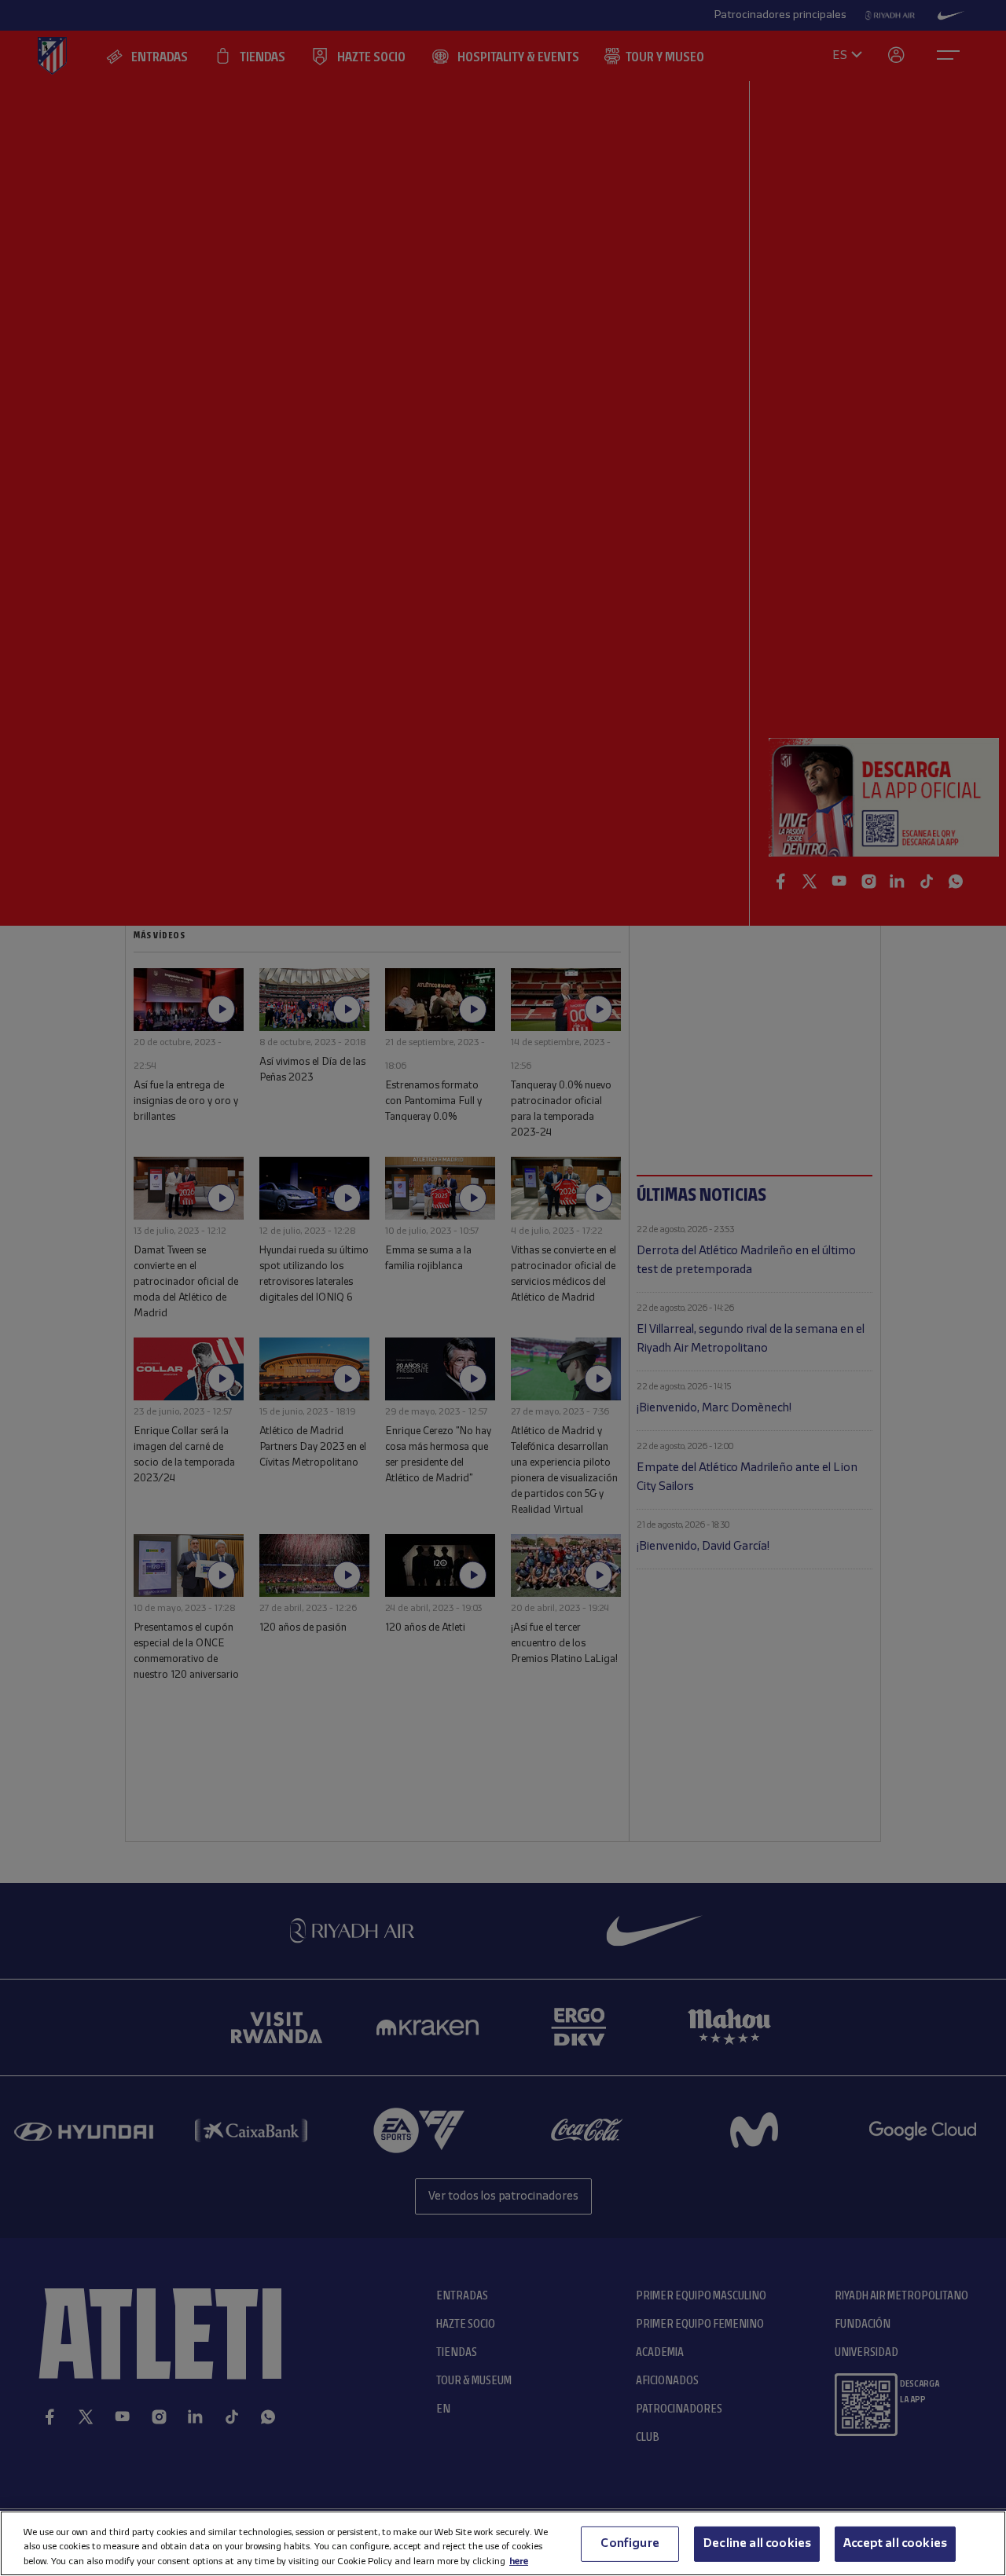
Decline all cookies (757, 2543)
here (519, 2561)
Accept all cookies (895, 2543)
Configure (630, 2543)
